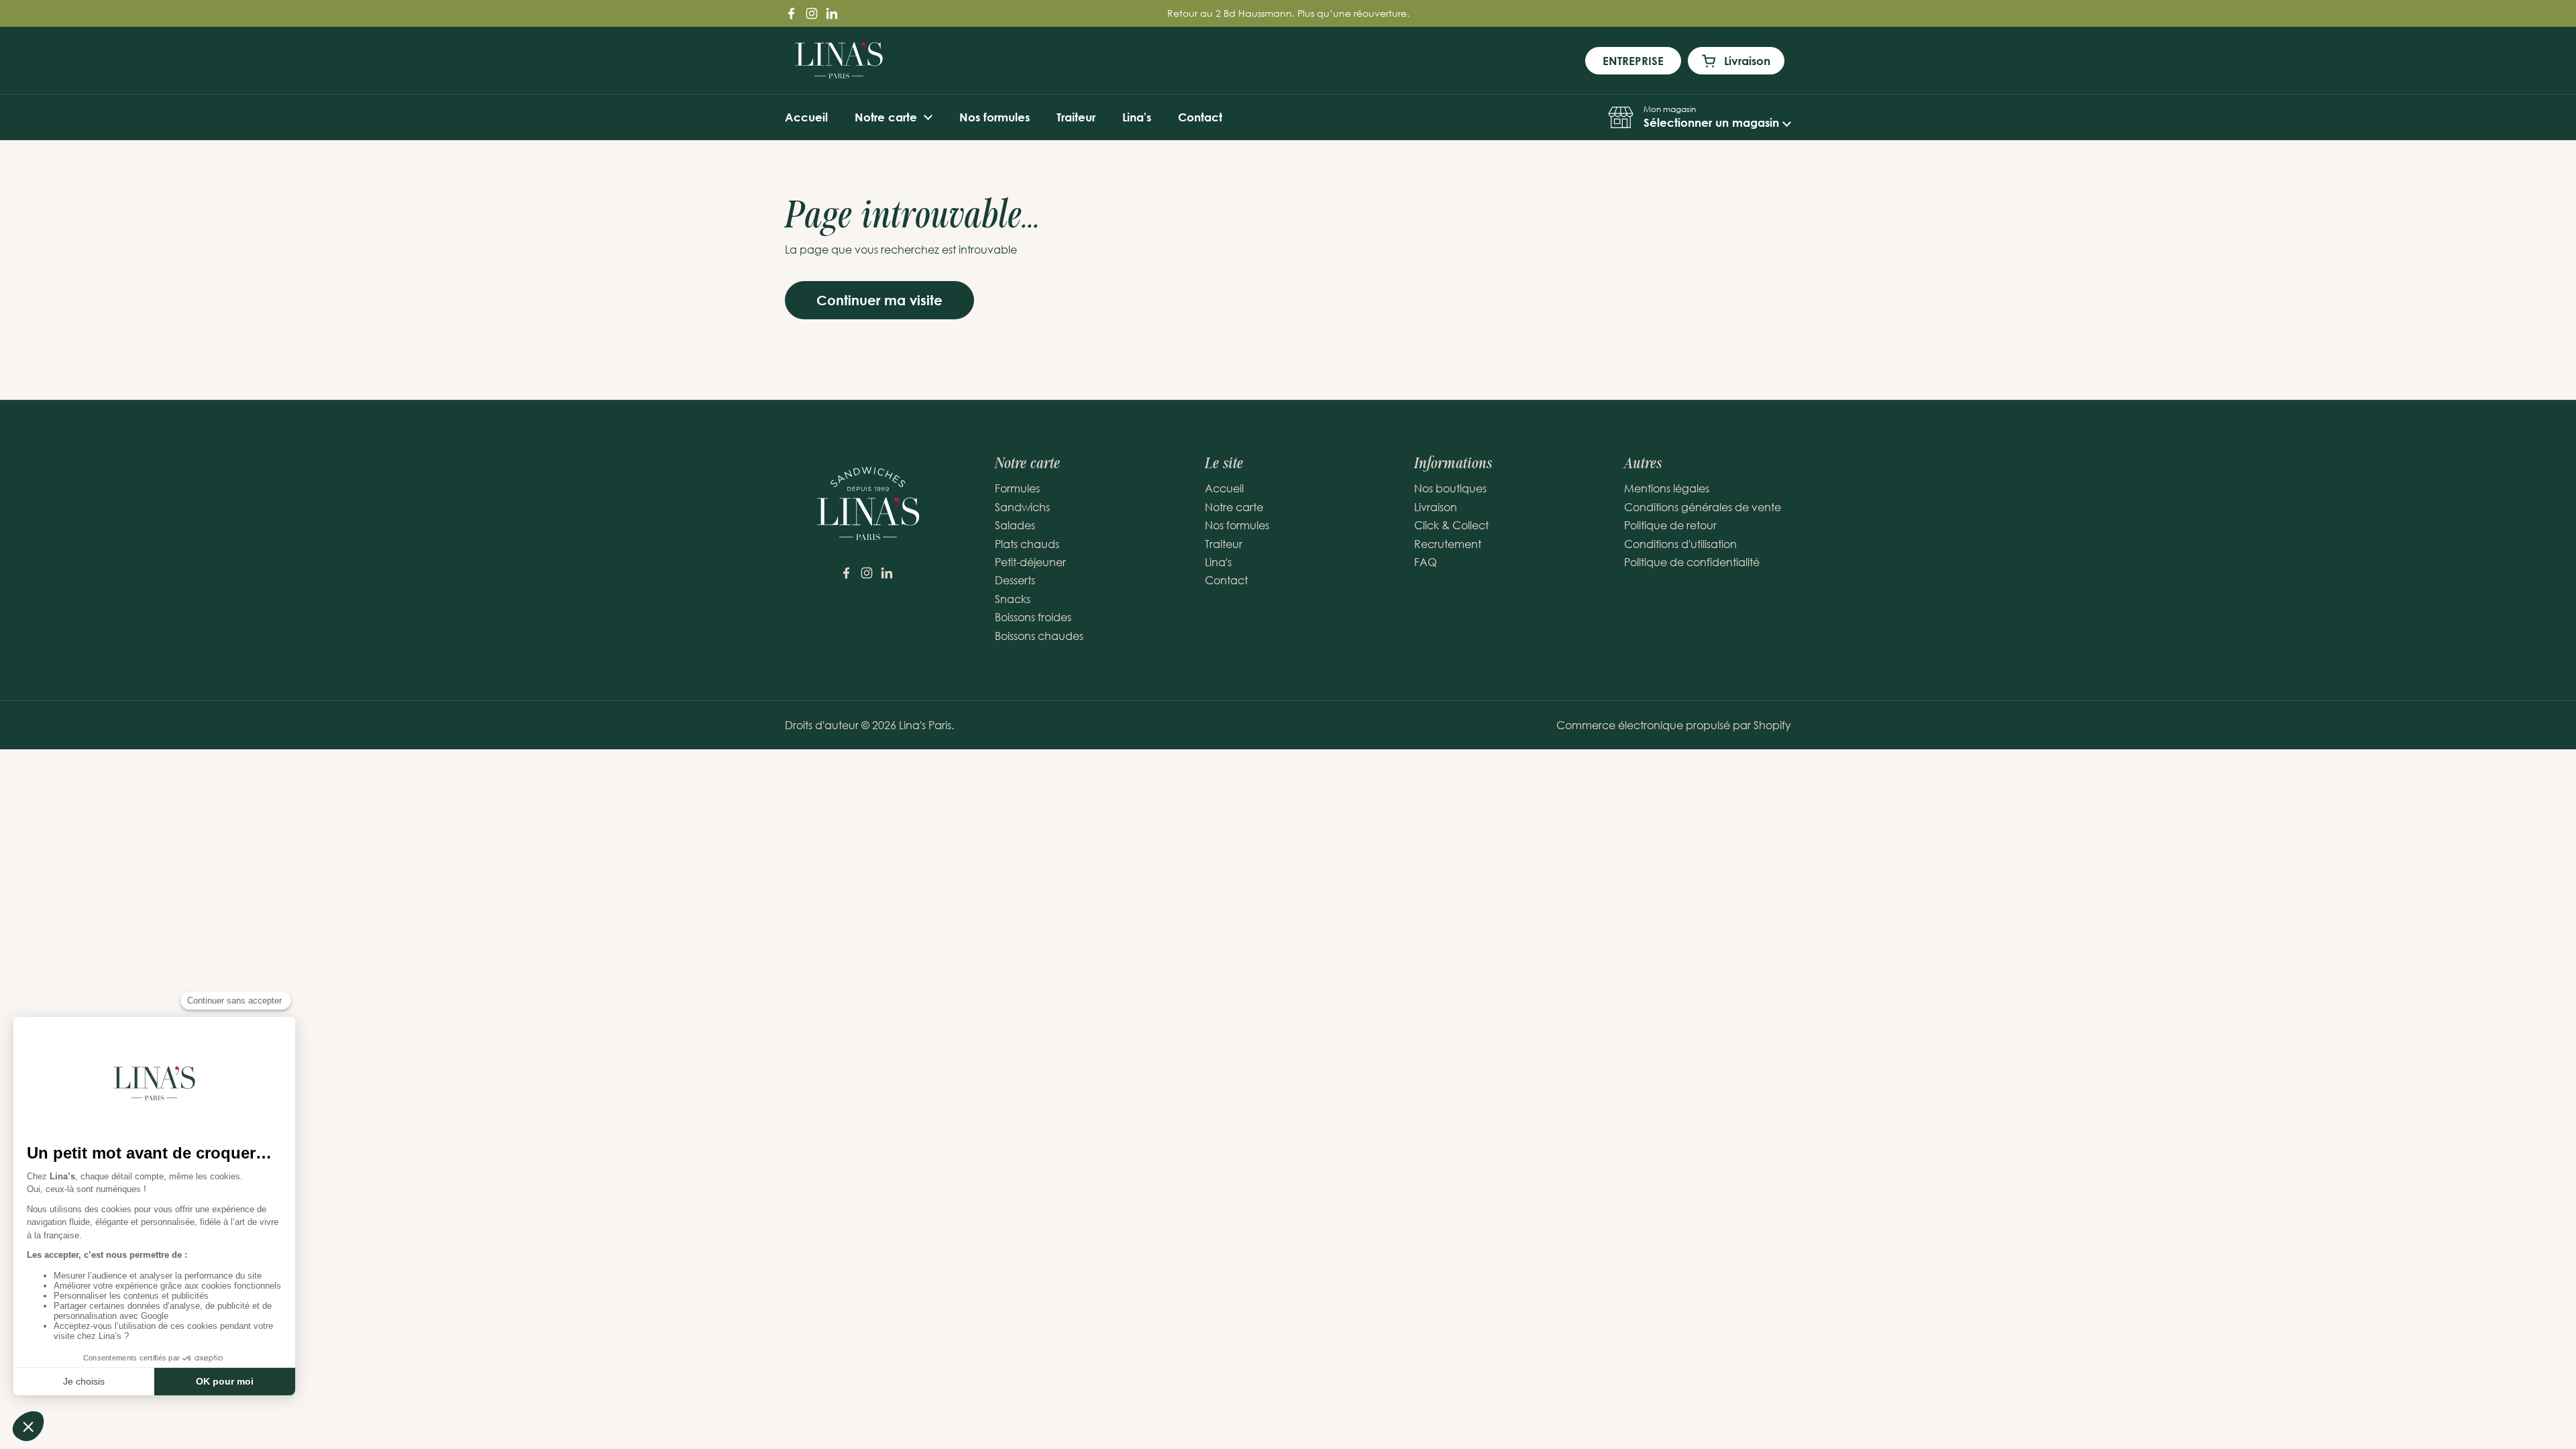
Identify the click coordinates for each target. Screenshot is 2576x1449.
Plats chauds (1027, 544)
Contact (1226, 580)
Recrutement (1448, 544)
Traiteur (1224, 544)
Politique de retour (1670, 525)
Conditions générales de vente (1703, 507)
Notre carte (1234, 507)
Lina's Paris (925, 725)
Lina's (1218, 562)
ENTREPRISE (1633, 61)
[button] (1700, 117)
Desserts (1015, 580)
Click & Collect (1451, 525)
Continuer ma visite (879, 300)
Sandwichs (1022, 507)
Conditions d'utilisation (1680, 544)
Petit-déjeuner (1030, 562)
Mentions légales (1667, 488)
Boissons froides (1033, 617)
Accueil (1224, 488)
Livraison (1436, 507)
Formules (1017, 488)
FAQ (1426, 562)
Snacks (1013, 599)
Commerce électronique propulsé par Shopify (1674, 725)
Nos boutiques (1450, 488)
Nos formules (1237, 525)
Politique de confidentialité (1692, 562)
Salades (1015, 525)
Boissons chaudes (1039, 636)
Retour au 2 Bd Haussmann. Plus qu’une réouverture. (1288, 13)
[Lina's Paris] (839, 60)
